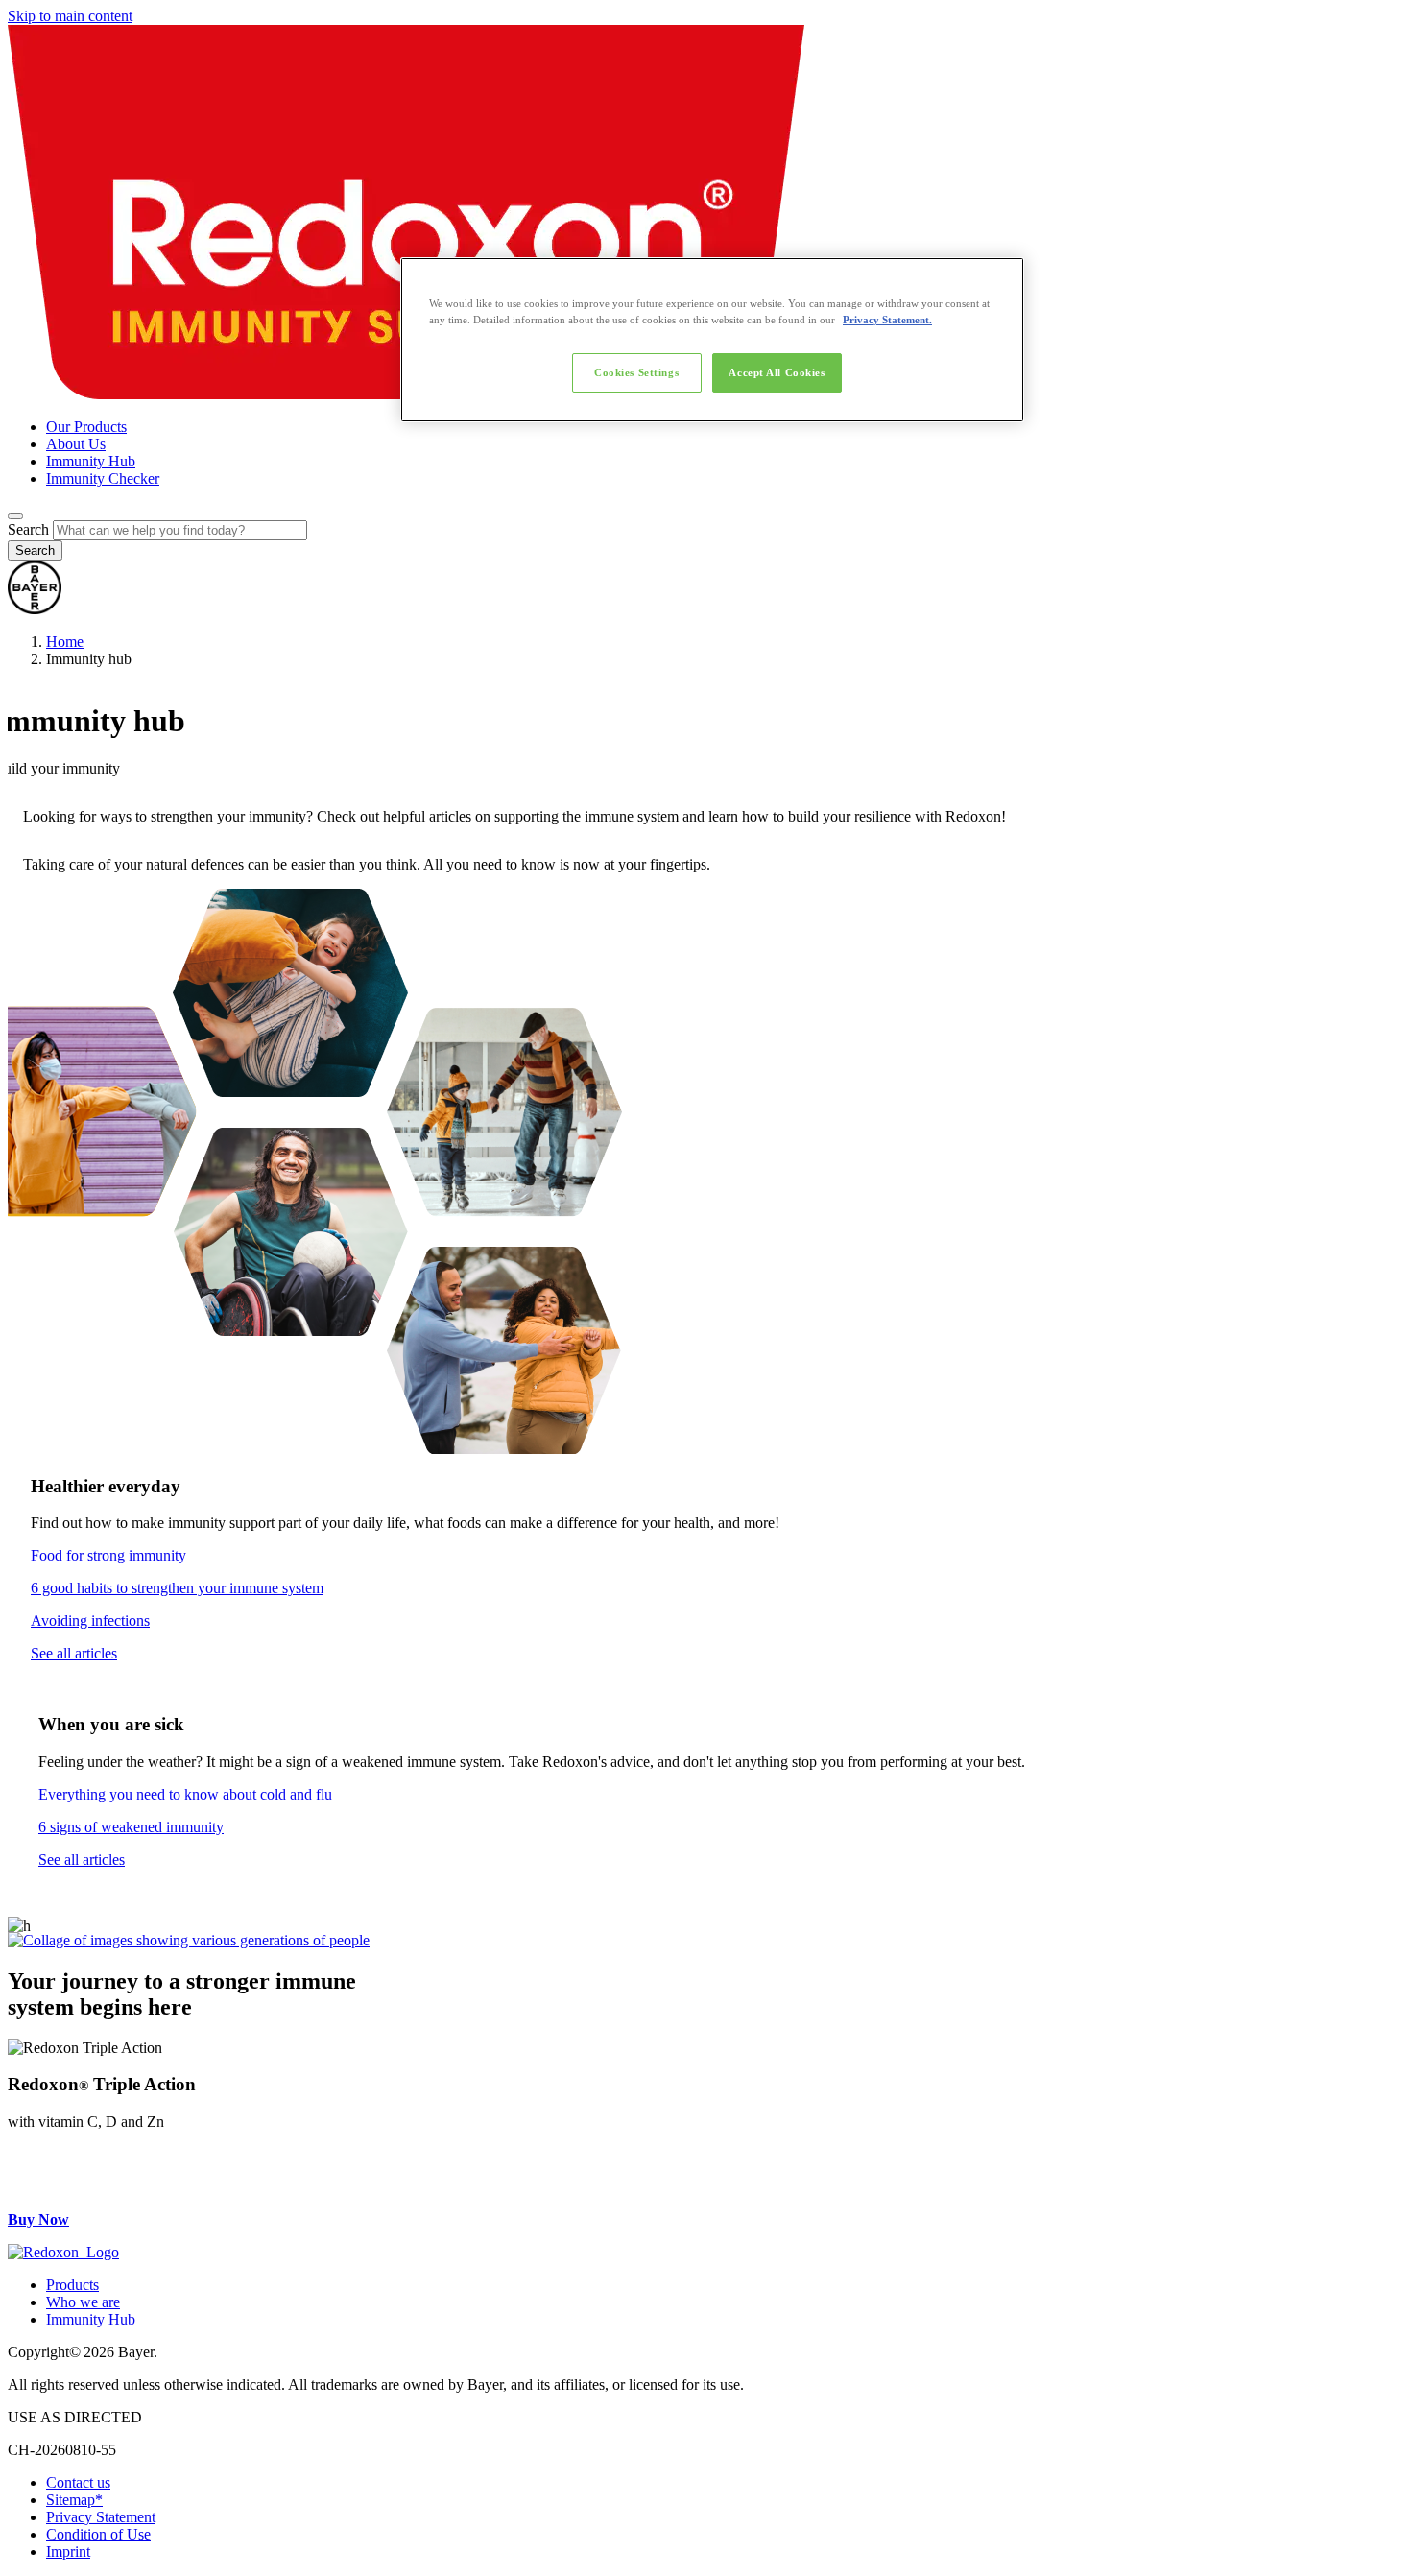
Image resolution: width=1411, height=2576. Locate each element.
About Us (76, 444)
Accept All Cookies (777, 372)
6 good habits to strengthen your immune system (177, 1588)
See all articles (74, 1653)
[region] (712, 340)
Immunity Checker (103, 478)
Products (72, 2285)
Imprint (68, 2552)
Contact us (78, 2482)
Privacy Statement (101, 2517)
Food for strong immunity (108, 1555)
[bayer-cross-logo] (35, 609)
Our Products (86, 427)
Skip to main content (70, 16)
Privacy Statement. (887, 320)
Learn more (43, 2171)
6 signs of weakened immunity (131, 1827)
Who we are (83, 2302)
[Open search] (15, 516)
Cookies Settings (636, 372)
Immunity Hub (91, 461)
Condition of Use (98, 2534)
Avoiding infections (90, 1621)
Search (28, 529)
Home (65, 642)
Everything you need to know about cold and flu (185, 1794)
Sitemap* (74, 2500)
